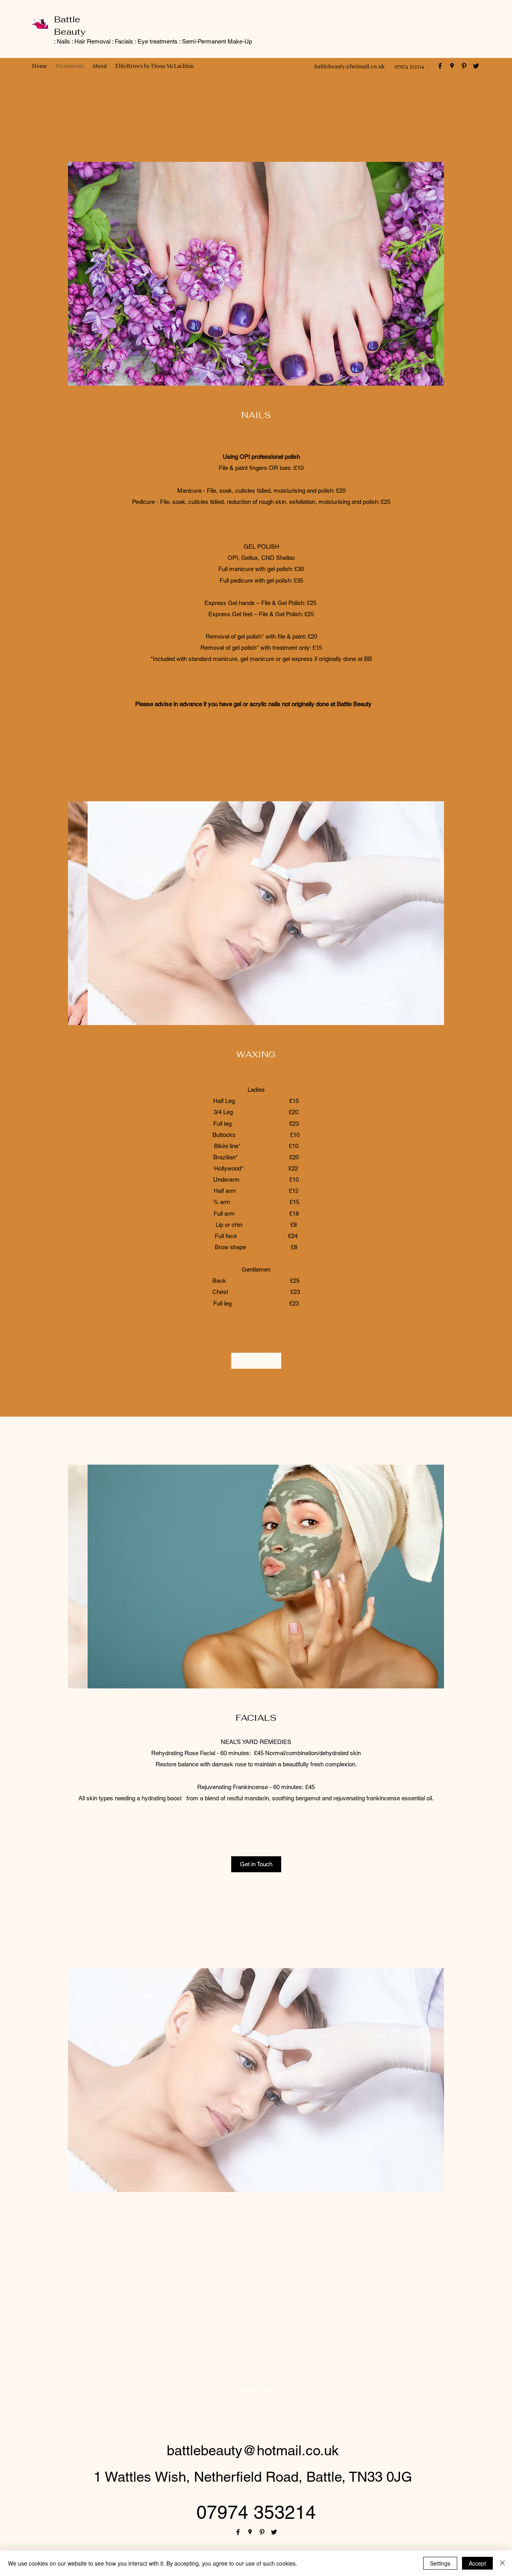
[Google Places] (452, 66)
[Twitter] (476, 66)
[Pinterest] (464, 66)
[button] (256, 274)
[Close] (502, 2563)
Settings (440, 2563)
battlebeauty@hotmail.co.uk (350, 66)
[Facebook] (440, 66)
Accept (477, 2563)
